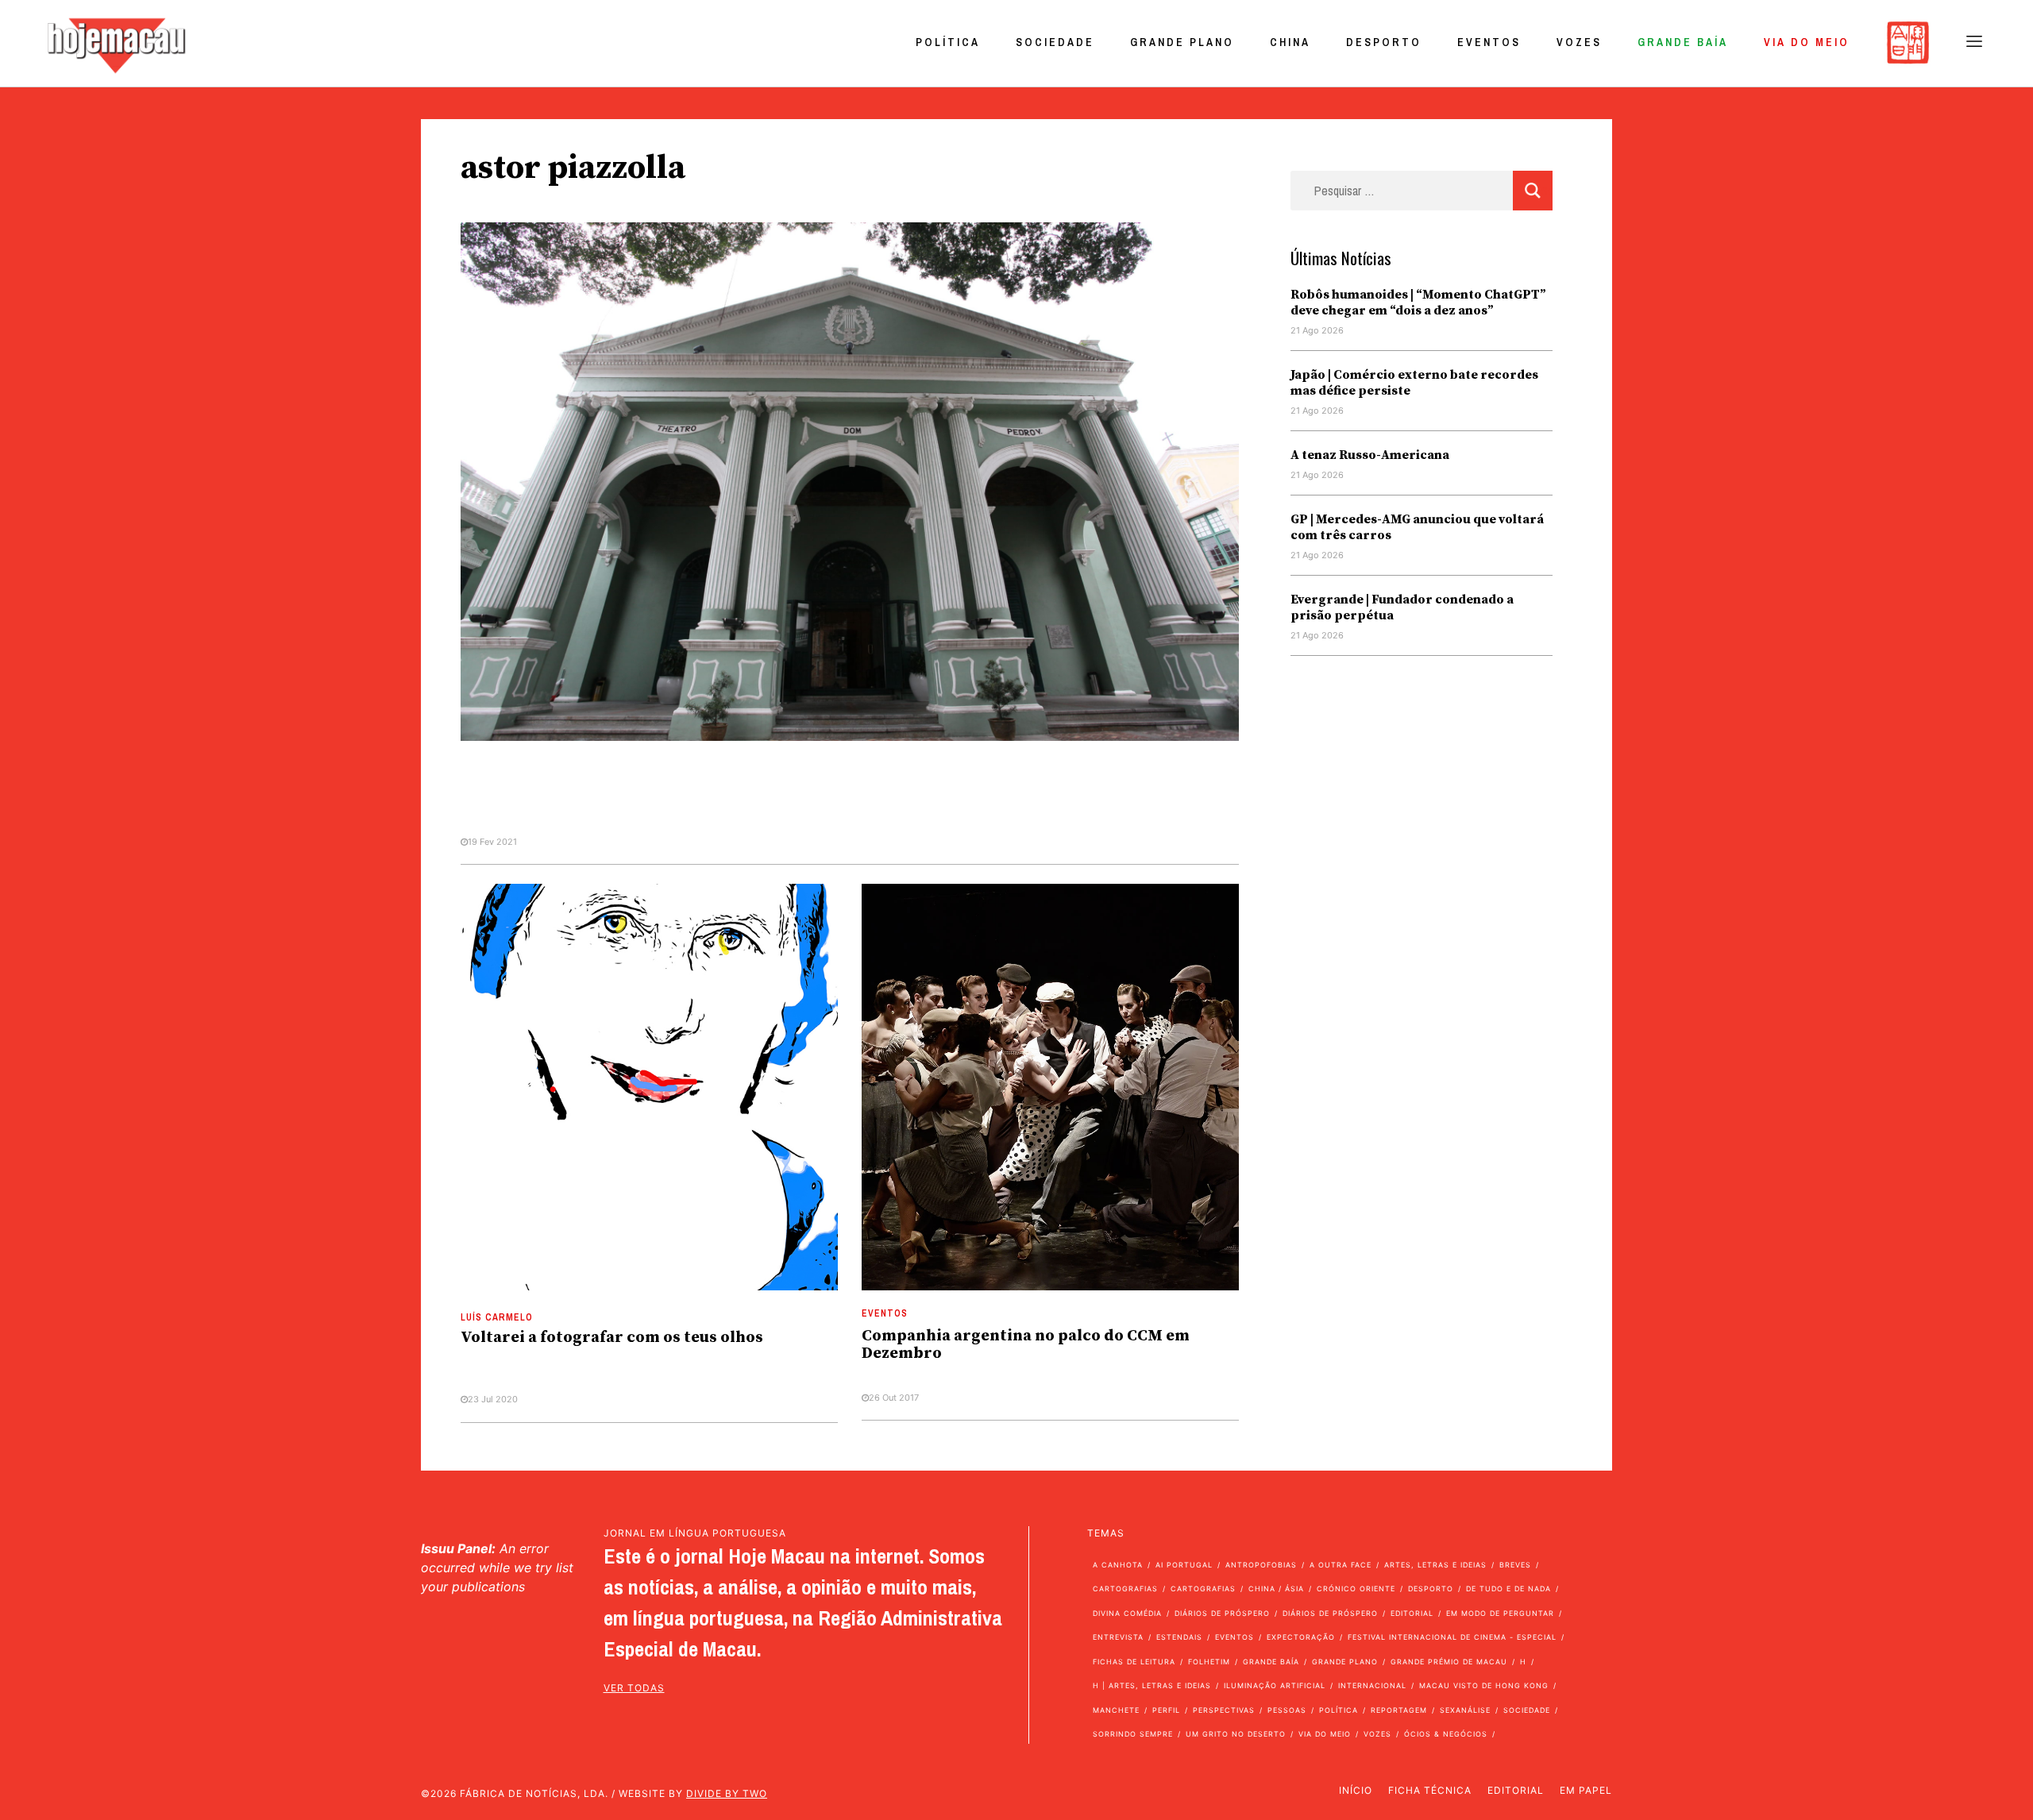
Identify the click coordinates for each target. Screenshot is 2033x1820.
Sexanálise (1465, 1710)
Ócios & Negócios (1446, 1734)
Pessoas (1287, 1710)
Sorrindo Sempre (1133, 1734)
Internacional (1372, 1685)
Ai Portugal (1184, 1565)
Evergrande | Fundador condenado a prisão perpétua (1402, 607)
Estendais (1179, 1637)
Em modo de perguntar (1500, 1613)
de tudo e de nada (1508, 1589)
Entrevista (1118, 1637)
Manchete (1116, 1710)
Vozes (1579, 42)
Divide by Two (727, 1793)
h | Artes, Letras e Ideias (1152, 1685)
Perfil (1166, 1710)
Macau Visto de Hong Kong (1484, 1685)
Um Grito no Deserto (1236, 1734)
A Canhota (1118, 1565)
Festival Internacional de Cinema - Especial (1452, 1637)
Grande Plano (1182, 42)
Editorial (1412, 1613)
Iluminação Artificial (1275, 1685)
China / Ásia (1276, 1589)
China (1290, 42)
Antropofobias (1261, 1565)
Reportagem (1399, 1710)
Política (948, 42)
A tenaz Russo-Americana (1370, 455)
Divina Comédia (1127, 1613)
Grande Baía (1683, 42)
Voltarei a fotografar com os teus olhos (612, 1338)
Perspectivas (1224, 1710)
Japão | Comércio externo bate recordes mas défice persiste (1414, 383)
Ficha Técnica (1430, 1790)
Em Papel (1586, 1790)
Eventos (1489, 42)
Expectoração (1301, 1637)
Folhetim (1209, 1662)
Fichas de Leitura (1134, 1662)
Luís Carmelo (497, 1317)
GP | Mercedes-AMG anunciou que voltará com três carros (1417, 527)
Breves (1515, 1565)
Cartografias (1125, 1589)
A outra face (1341, 1565)
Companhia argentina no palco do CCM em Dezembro (1026, 1345)
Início (1356, 1790)
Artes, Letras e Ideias (1435, 1565)
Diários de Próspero (1222, 1613)
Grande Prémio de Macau (1449, 1662)
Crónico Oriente (1356, 1589)
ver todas (634, 1688)
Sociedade (1055, 42)
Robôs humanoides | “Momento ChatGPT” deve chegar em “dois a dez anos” (1418, 303)
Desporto (1384, 42)
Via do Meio (1807, 42)
